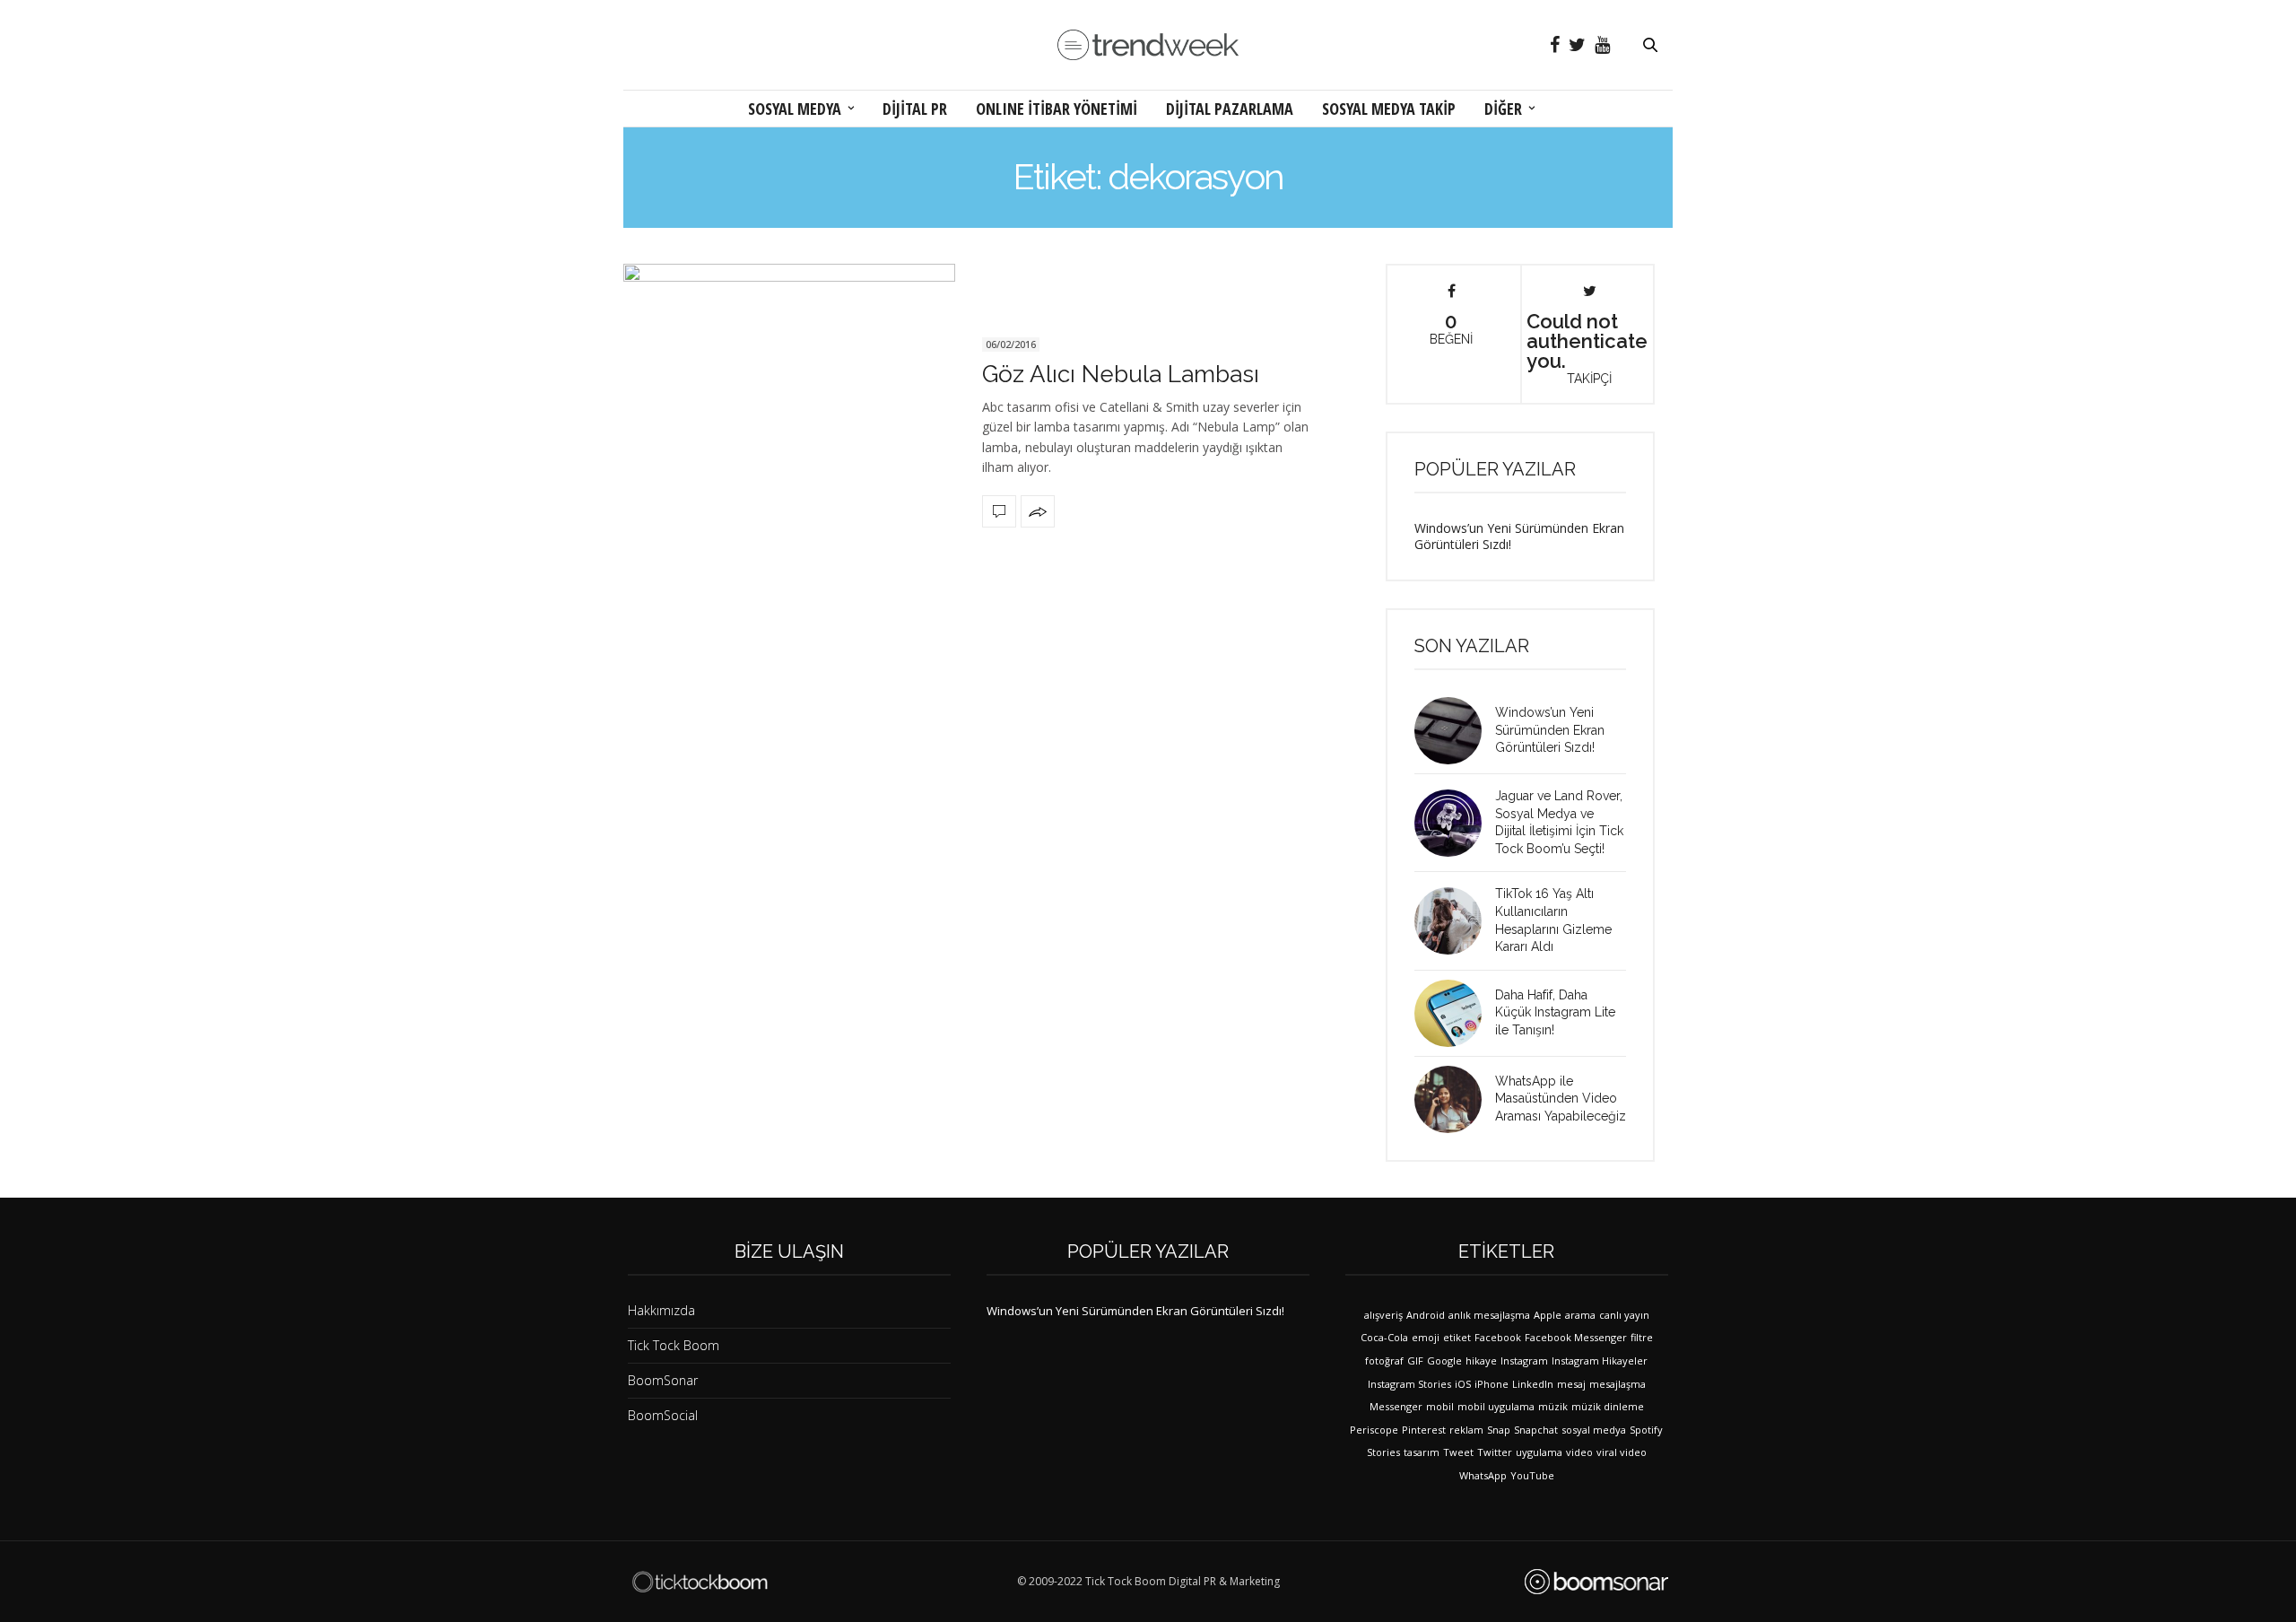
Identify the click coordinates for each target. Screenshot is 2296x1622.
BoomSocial (663, 1415)
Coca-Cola (1384, 1337)
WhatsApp (1483, 1475)
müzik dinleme (1608, 1406)
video (1579, 1452)
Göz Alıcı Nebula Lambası (1121, 374)
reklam (1466, 1430)
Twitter (1495, 1452)
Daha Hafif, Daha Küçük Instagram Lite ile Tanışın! (1555, 1012)
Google (1444, 1360)
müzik (1553, 1406)
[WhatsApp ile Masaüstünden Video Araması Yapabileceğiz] (1455, 1099)
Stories (1383, 1452)
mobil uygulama (1496, 1406)
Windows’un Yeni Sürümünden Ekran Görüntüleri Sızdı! (1519, 536)
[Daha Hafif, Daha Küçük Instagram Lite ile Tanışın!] (1455, 1013)
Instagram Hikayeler (1600, 1360)
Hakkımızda (661, 1310)
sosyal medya (1594, 1430)
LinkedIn (1533, 1384)
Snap (1499, 1430)
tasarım (1422, 1452)
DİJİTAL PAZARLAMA (1230, 109)
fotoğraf (1384, 1360)
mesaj (1571, 1384)
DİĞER (1503, 109)
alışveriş (1383, 1315)
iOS (1463, 1384)
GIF (1415, 1360)
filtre (1642, 1337)
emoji (1426, 1337)
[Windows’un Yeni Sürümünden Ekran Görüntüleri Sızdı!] (1455, 731)
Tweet (1458, 1452)
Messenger (1396, 1406)
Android (1426, 1315)
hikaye (1481, 1360)
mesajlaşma (1618, 1384)
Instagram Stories (1409, 1384)
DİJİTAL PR (915, 109)
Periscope (1374, 1430)
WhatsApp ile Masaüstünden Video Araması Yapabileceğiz (1561, 1099)
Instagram (1524, 1360)
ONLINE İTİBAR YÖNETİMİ (1057, 109)
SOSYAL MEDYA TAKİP (1389, 109)
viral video (1622, 1452)
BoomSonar (663, 1380)
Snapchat (1536, 1430)
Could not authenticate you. (1587, 347)
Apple (1548, 1315)
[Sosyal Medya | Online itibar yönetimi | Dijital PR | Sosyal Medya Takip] (1148, 45)
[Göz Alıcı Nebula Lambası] (789, 430)
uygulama (1539, 1452)
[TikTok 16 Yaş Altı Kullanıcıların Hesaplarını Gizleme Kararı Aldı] (1455, 921)
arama (1580, 1315)
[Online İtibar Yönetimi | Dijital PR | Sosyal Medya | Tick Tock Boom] (700, 1582)
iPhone (1492, 1384)
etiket (1457, 1337)
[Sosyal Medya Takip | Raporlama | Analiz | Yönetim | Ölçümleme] (1596, 1582)
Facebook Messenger (1576, 1337)
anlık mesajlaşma (1489, 1315)
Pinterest (1424, 1430)
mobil (1440, 1406)
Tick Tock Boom (674, 1345)
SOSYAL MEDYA (795, 109)
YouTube (1532, 1475)
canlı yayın (1624, 1315)
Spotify (1646, 1430)
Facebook (1498, 1337)
